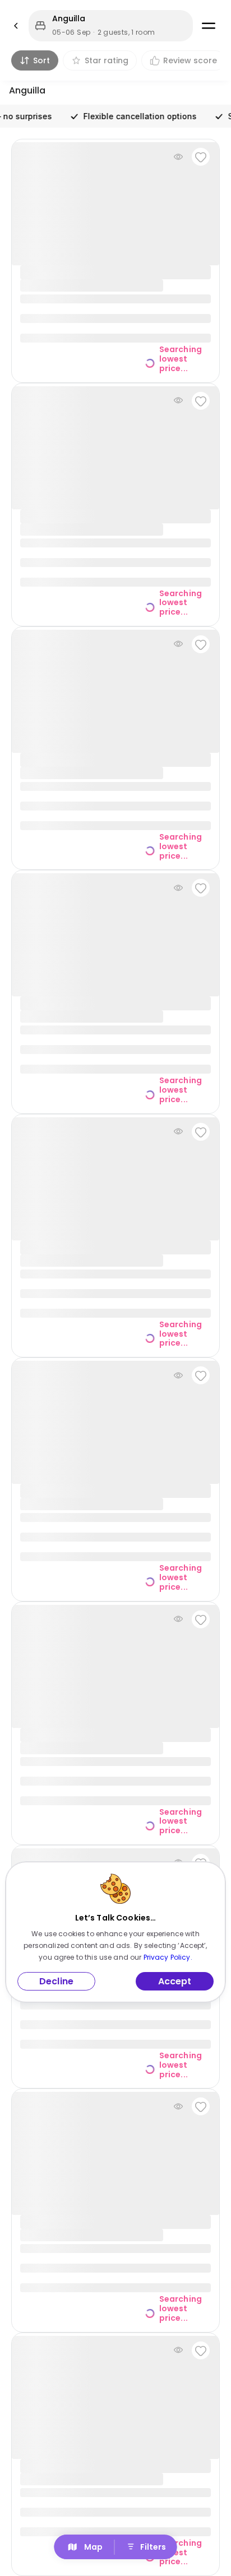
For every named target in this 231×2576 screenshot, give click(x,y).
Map (93, 2547)
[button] (111, 26)
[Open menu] (209, 26)
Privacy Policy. (168, 1957)
